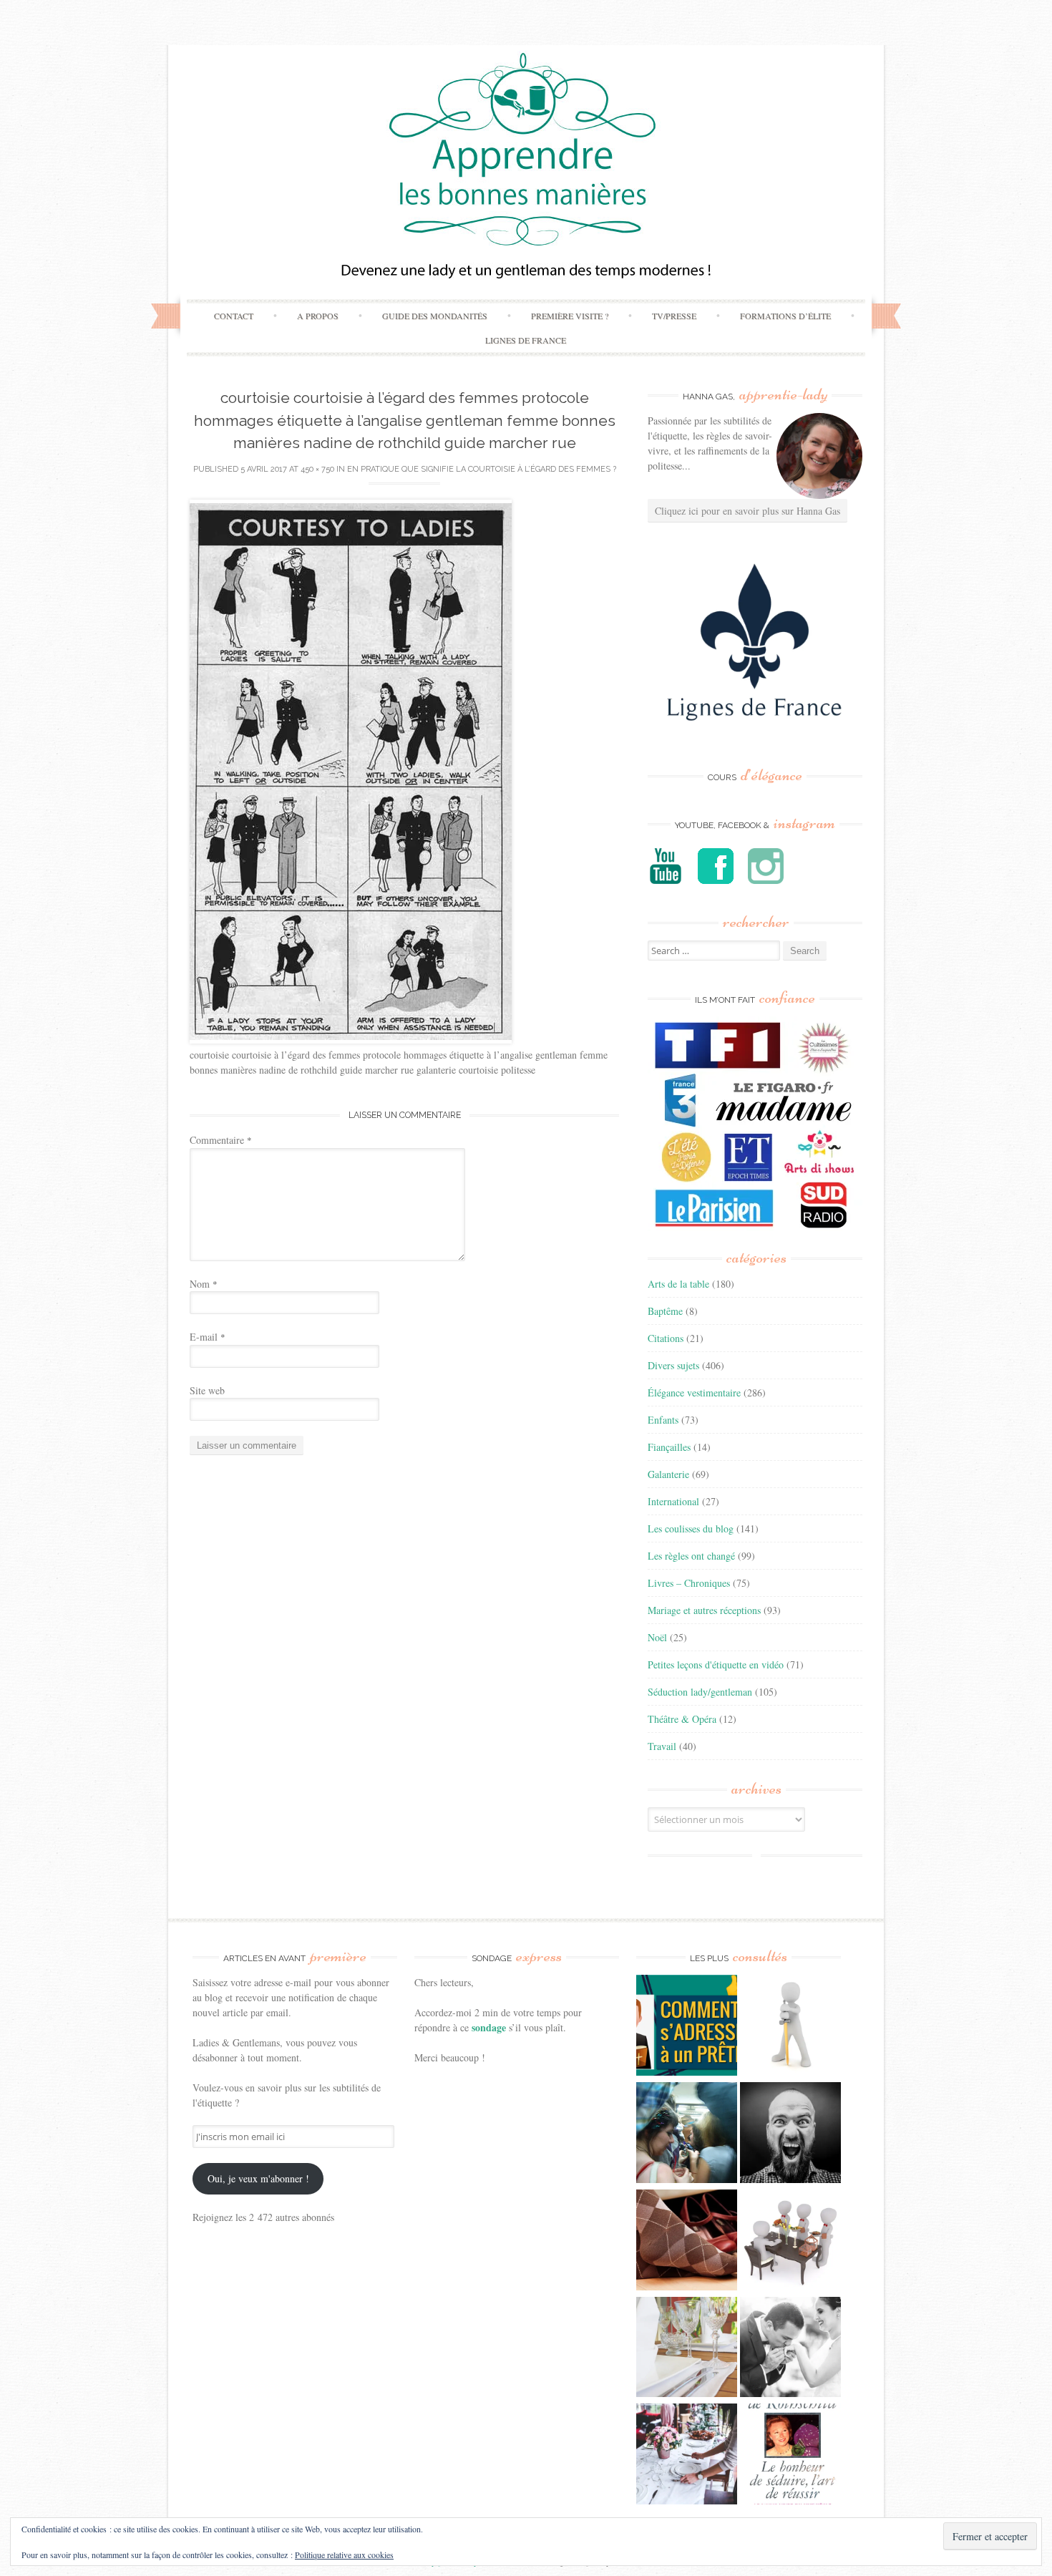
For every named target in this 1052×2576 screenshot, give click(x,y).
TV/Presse (674, 316)
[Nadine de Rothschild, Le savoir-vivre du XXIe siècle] (790, 2456)
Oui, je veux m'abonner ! (258, 2178)
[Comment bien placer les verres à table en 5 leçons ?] (687, 2349)
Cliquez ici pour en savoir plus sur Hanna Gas (747, 511)
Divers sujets (673, 1365)
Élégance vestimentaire (694, 1393)
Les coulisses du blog (691, 1528)
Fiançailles (669, 1447)
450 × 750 (317, 469)
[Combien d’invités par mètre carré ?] (687, 2134)
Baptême (665, 1311)
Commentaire (221, 1140)
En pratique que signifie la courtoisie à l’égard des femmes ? (482, 469)
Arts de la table (678, 1284)
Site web (207, 1390)
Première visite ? (570, 316)
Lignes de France (526, 340)
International (673, 1501)
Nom (204, 1284)
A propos (318, 316)
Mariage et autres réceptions (704, 1610)
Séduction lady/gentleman (700, 1692)
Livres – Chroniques (689, 1583)
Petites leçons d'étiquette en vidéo (716, 1664)
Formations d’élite (785, 316)
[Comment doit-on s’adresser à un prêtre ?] (687, 2027)
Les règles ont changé (691, 1556)
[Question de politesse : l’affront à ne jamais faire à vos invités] (687, 2242)
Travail (662, 1746)
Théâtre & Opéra (682, 1719)
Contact (234, 316)
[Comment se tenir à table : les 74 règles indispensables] (790, 2242)
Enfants (663, 1420)
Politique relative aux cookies (344, 2555)
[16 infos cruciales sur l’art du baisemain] (790, 2349)
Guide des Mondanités (435, 316)
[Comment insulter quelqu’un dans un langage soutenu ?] (790, 2134)
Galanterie (668, 1474)
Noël (657, 1637)
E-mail (208, 1337)
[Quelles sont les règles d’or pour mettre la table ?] (687, 2456)
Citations (666, 1338)
